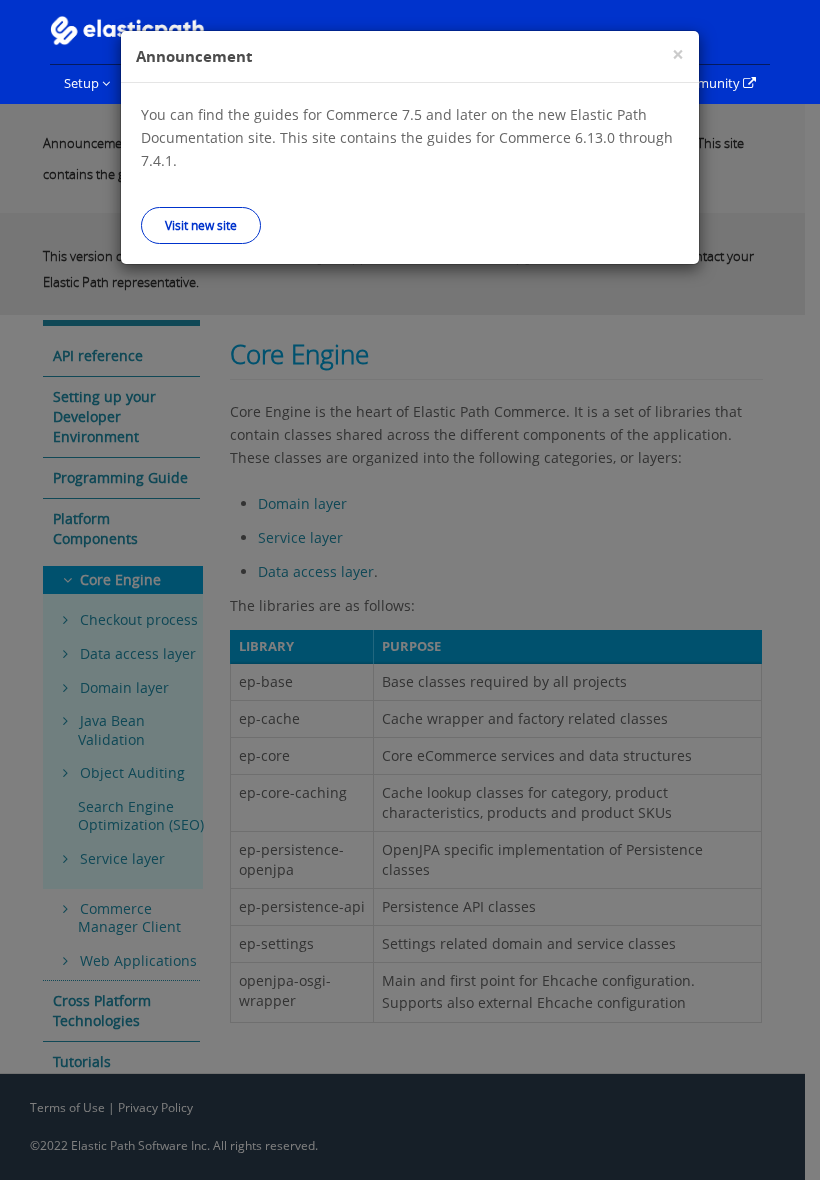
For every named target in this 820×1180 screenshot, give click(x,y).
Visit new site (201, 225)
